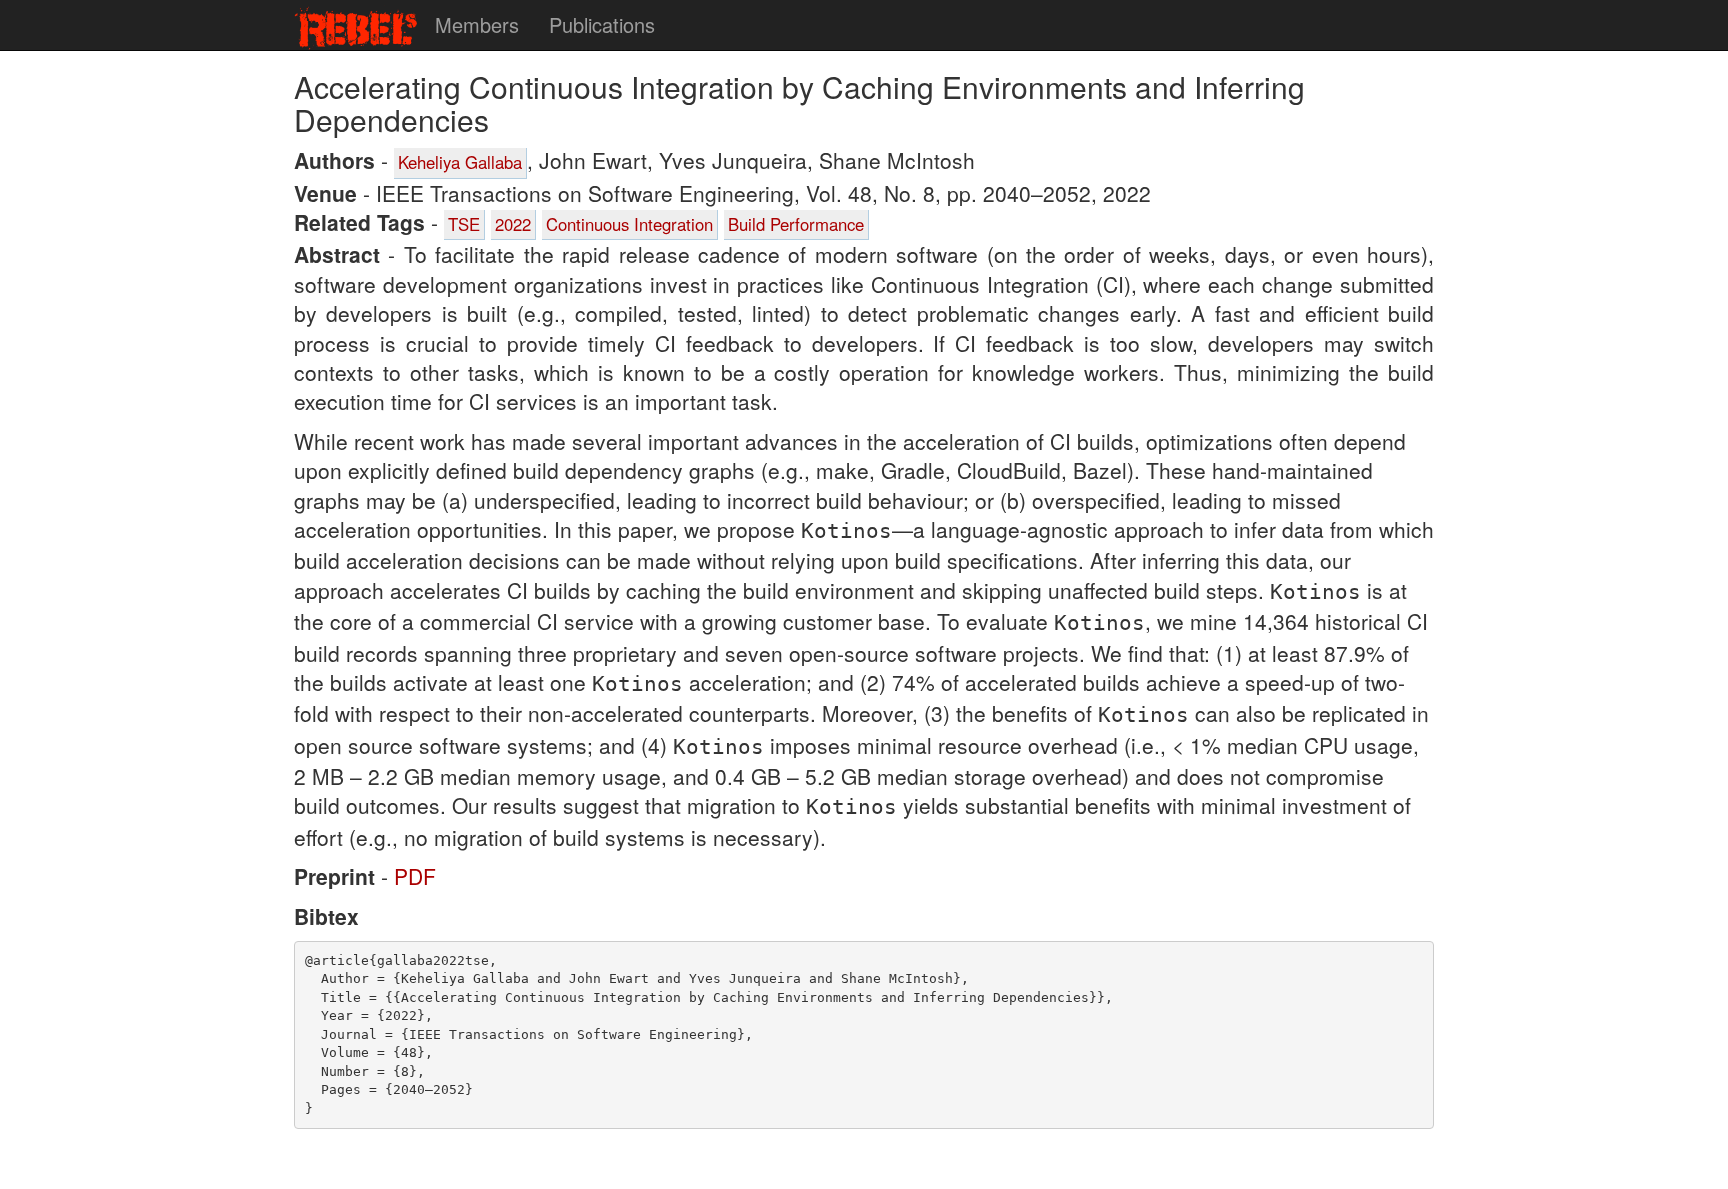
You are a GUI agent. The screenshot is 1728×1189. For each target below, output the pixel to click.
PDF (415, 876)
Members (477, 24)
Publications (602, 24)
